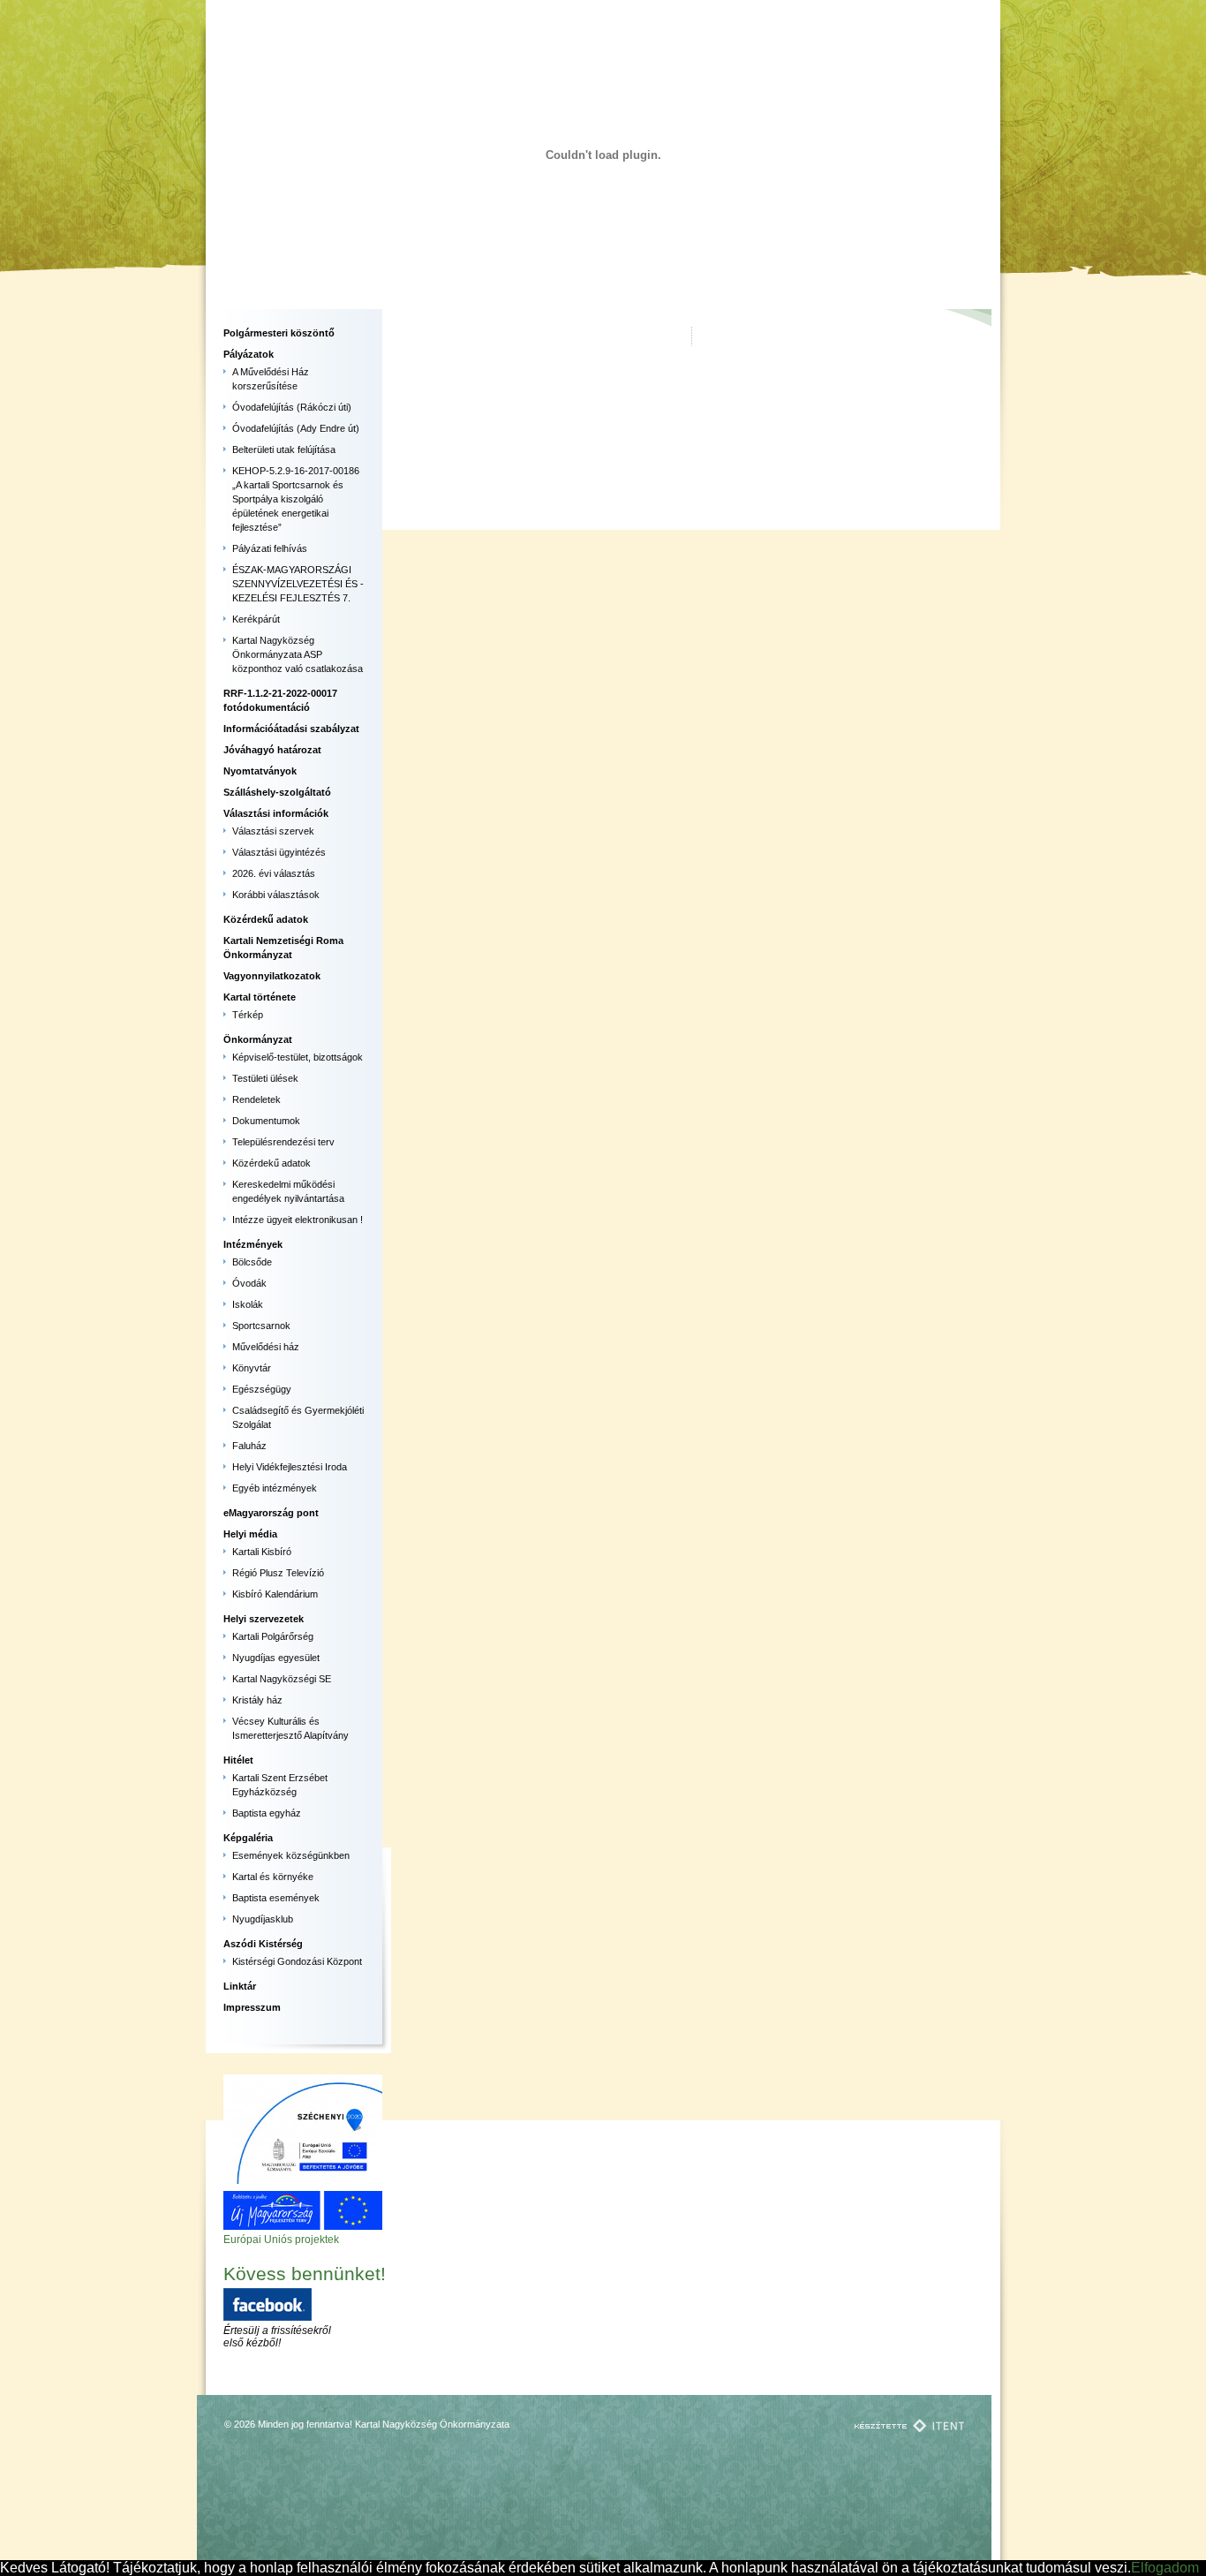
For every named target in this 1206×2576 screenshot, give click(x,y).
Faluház (249, 1446)
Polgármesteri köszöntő (279, 333)
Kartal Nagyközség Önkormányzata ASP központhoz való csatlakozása (298, 654)
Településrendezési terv (283, 1142)
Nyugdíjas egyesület (276, 1658)
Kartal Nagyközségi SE (282, 1679)
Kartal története (260, 997)
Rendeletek (256, 1099)
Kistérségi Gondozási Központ (297, 1961)
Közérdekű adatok (266, 919)
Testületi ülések (265, 1078)
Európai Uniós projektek (281, 2240)
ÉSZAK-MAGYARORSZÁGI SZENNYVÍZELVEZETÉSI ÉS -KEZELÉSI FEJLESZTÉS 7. (298, 584)
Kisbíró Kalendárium (275, 1594)
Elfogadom (1165, 2568)
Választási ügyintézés (279, 852)
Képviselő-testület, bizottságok (298, 1057)
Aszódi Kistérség (263, 1944)
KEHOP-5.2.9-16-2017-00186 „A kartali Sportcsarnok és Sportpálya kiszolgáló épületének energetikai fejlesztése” (296, 499)
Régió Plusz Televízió (278, 1573)
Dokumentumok (266, 1121)
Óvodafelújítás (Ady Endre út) (296, 428)
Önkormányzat (258, 1039)
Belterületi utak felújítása (284, 449)
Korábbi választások (276, 895)
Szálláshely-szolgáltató (277, 792)
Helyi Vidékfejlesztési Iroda (290, 1467)
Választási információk (276, 813)
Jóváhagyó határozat (272, 750)
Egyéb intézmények (275, 1488)
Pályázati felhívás (270, 548)
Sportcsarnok (261, 1326)
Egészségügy (262, 1389)
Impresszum (252, 2007)
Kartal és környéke (273, 1877)
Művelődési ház (266, 1347)
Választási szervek (273, 831)
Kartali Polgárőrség (273, 1636)
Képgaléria (248, 1838)
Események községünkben (291, 1855)
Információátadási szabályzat (291, 729)
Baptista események (276, 1898)
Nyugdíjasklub (263, 1919)
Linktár (240, 1986)
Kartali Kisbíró (262, 1552)
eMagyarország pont (271, 1513)
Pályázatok (249, 354)
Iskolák (248, 1304)
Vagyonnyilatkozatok (272, 976)
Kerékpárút (256, 619)
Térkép (248, 1015)
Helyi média (250, 1534)
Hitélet (238, 1760)
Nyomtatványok (260, 771)
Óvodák (249, 1283)
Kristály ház (257, 1700)
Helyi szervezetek (264, 1619)
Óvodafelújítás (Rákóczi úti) (292, 407)
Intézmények (253, 1244)
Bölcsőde (252, 1262)
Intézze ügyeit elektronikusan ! (298, 1220)
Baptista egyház (267, 1813)
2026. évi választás (274, 873)
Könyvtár (252, 1368)
